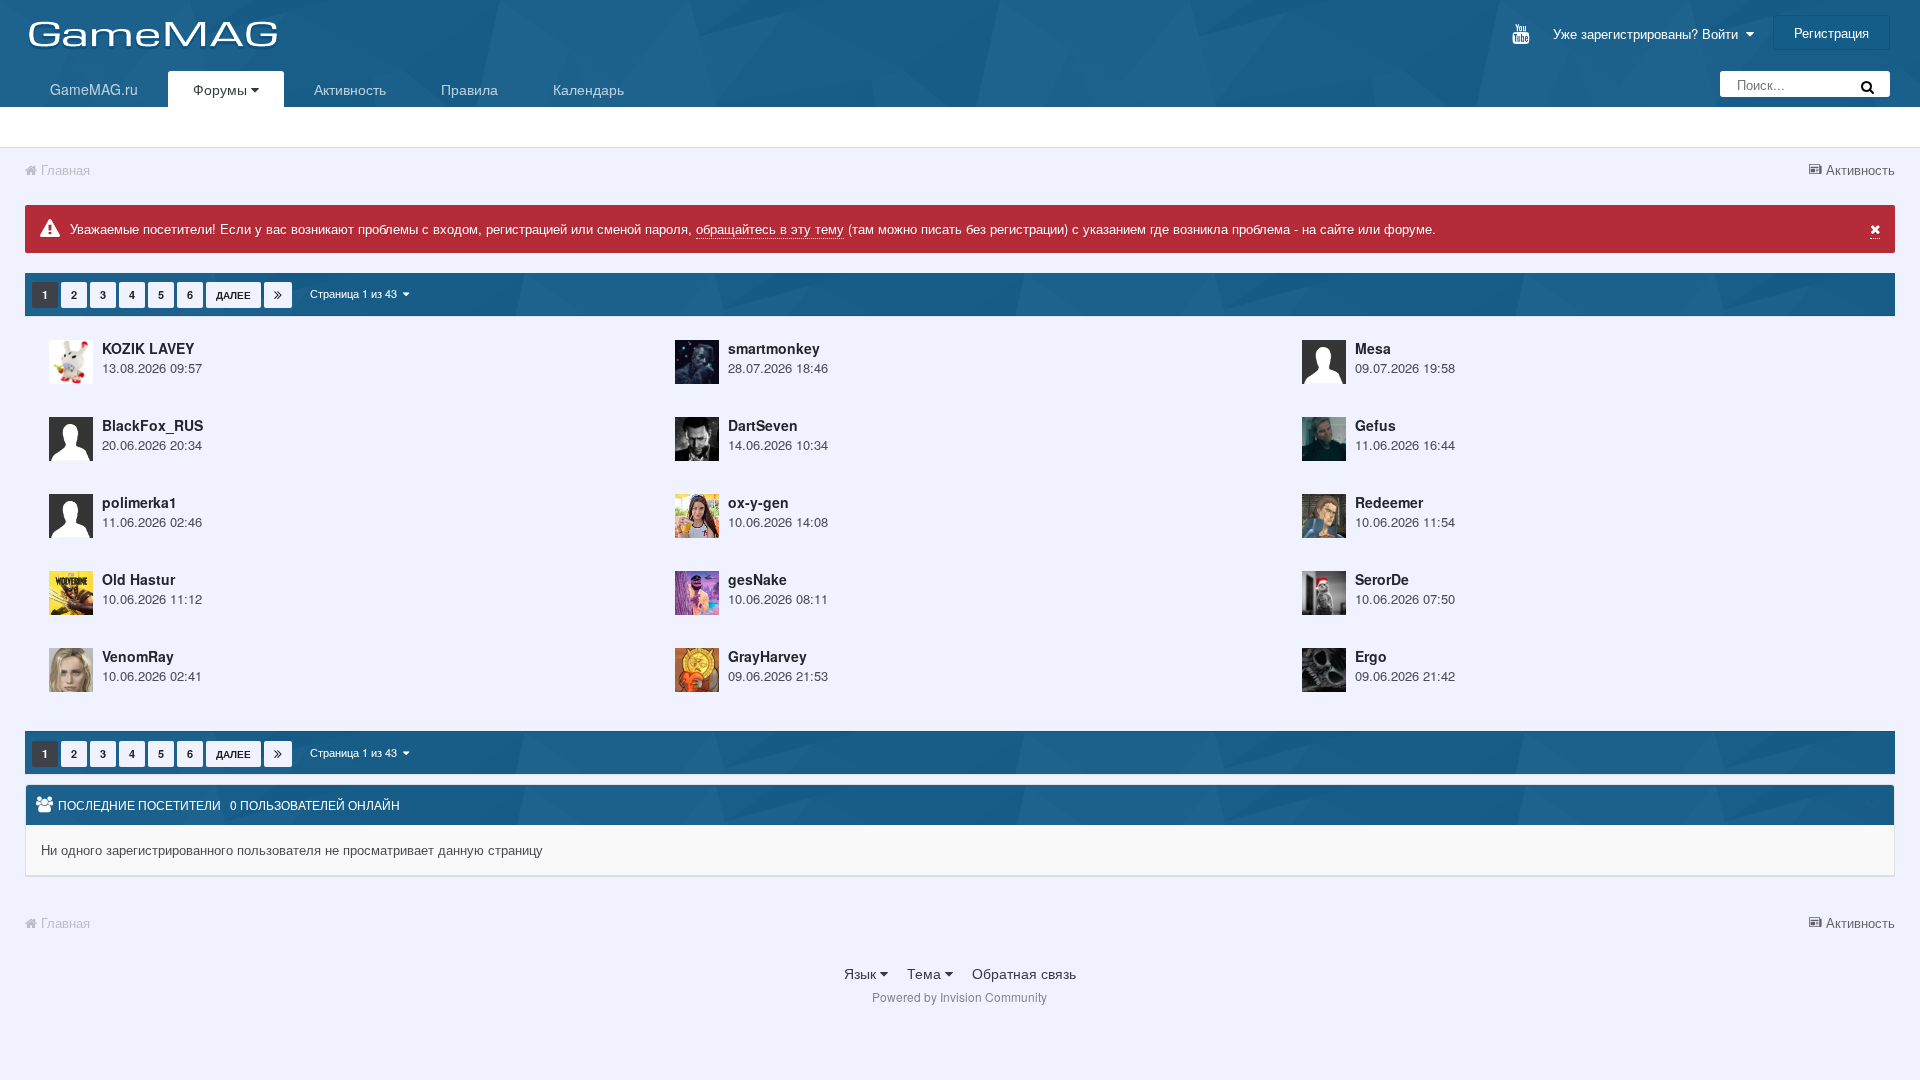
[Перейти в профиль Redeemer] (1324, 516)
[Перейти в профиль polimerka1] (71, 516)
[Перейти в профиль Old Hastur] (71, 593)
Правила (469, 89)
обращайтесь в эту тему (770, 228)
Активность (350, 89)
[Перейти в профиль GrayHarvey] (697, 670)
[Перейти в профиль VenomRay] (71, 670)
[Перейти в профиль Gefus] (1324, 439)
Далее (233, 295)
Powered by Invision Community (959, 996)
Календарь (588, 89)
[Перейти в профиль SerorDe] (1324, 593)
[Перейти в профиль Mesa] (1324, 362)
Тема (926, 973)
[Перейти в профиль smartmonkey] (697, 362)
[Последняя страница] (278, 295)
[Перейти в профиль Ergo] (1324, 670)
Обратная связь (1024, 973)
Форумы (222, 89)
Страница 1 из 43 (356, 293)
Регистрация (1831, 32)
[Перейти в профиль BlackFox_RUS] (71, 439)
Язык (862, 973)
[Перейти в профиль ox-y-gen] (697, 516)
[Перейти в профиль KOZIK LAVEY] (71, 362)
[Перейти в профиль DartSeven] (697, 439)
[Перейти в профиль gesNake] (697, 593)
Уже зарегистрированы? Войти (1649, 33)
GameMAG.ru (94, 89)
